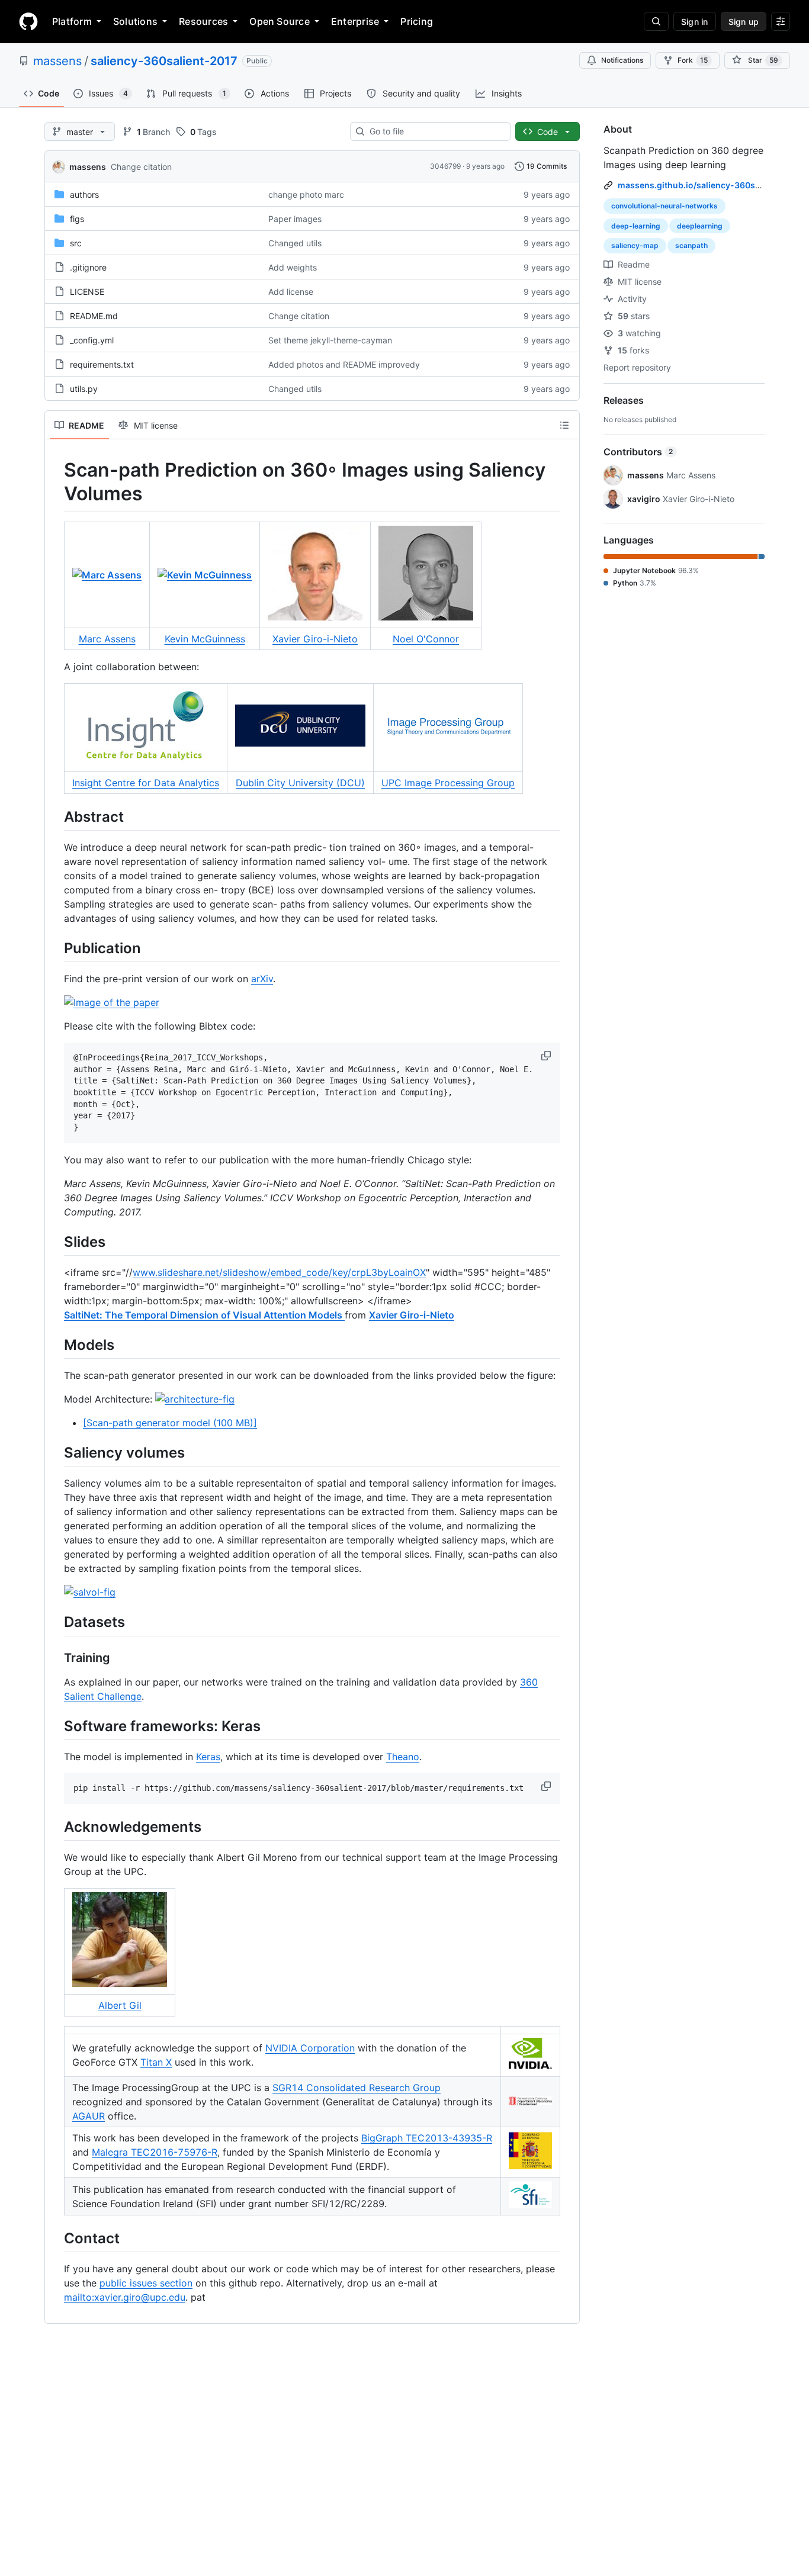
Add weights (293, 267)
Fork (693, 60)
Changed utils (295, 243)
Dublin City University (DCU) (300, 783)
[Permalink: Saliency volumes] (56, 1453)
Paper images (295, 219)
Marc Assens (107, 639)
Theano (403, 1757)
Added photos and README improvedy (344, 364)
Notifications (622, 60)
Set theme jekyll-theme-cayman (330, 340)
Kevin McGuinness (205, 639)
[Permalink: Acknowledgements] (56, 1826)
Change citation (141, 167)
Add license (291, 292)
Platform (72, 21)
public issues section (146, 2283)
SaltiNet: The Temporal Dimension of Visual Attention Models (204, 1315)
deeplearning (700, 226)
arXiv (262, 979)
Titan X (156, 2062)
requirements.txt (102, 364)
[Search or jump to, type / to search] (656, 21)
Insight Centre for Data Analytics (146, 783)
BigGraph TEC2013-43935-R (427, 2138)
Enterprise (355, 21)
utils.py (84, 389)
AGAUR (89, 2116)
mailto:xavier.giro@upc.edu (125, 2297)
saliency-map (635, 245)
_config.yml (92, 340)
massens (57, 61)
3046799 (445, 166)
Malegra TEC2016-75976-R (155, 2152)
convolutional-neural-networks (664, 206)
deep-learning (636, 226)
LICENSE (87, 292)
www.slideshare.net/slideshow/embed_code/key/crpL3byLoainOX (279, 1272)
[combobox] (435, 131)
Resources (203, 21)
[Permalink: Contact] (56, 2238)
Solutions (135, 21)
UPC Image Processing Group (448, 783)
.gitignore (88, 267)
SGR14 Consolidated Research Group (357, 2088)
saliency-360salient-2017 (164, 61)
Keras (208, 1757)
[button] (547, 1056)
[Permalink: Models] (56, 1345)
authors (84, 194)
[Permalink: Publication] (56, 948)
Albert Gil (120, 2005)
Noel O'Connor (426, 639)
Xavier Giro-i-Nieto (315, 639)
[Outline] (564, 425)
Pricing (417, 21)
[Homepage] (28, 21)
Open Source (280, 21)
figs (77, 219)
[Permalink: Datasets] (56, 1622)
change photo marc (306, 194)
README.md (94, 316)
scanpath (691, 245)
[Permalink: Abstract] (56, 816)
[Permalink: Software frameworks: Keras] (56, 1726)
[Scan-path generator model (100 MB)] (170, 1423)
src (76, 243)
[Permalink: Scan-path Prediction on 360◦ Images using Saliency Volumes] (56, 482)
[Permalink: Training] (56, 1658)
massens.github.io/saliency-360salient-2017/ (711, 185)
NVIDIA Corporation (310, 2048)
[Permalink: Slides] (56, 1242)
